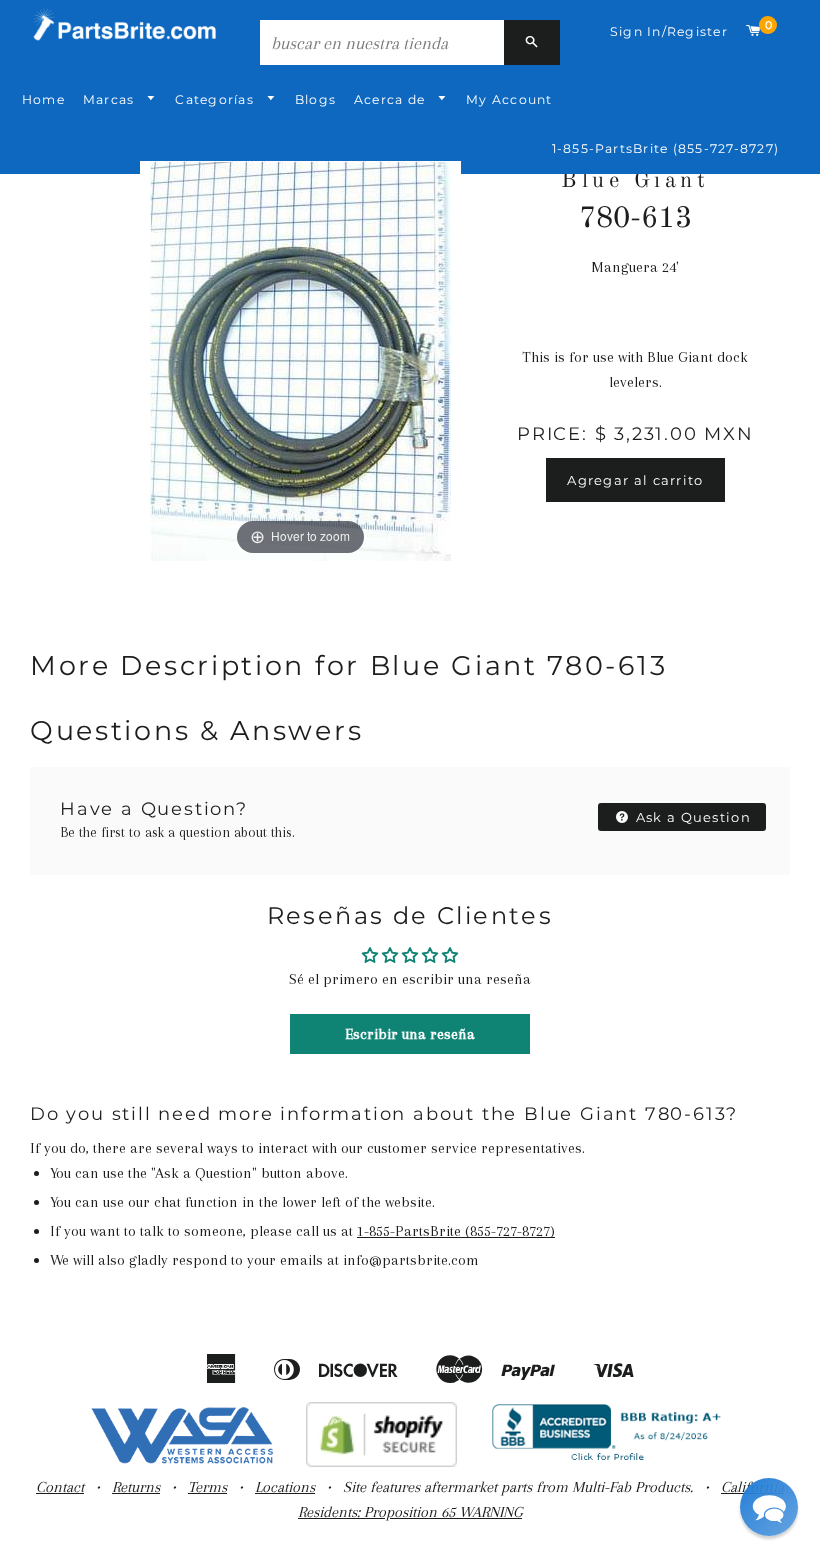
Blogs (315, 99)
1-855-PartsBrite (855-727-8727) (665, 148)
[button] (769, 1507)
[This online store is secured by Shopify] (381, 1462)
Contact (60, 1487)
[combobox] (382, 42)
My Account (509, 99)
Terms (207, 1487)
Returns (136, 1487)
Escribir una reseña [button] (410, 1034)
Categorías (216, 99)
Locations (285, 1487)
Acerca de (391, 99)
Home (43, 99)
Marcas (111, 99)
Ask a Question (692, 817)
